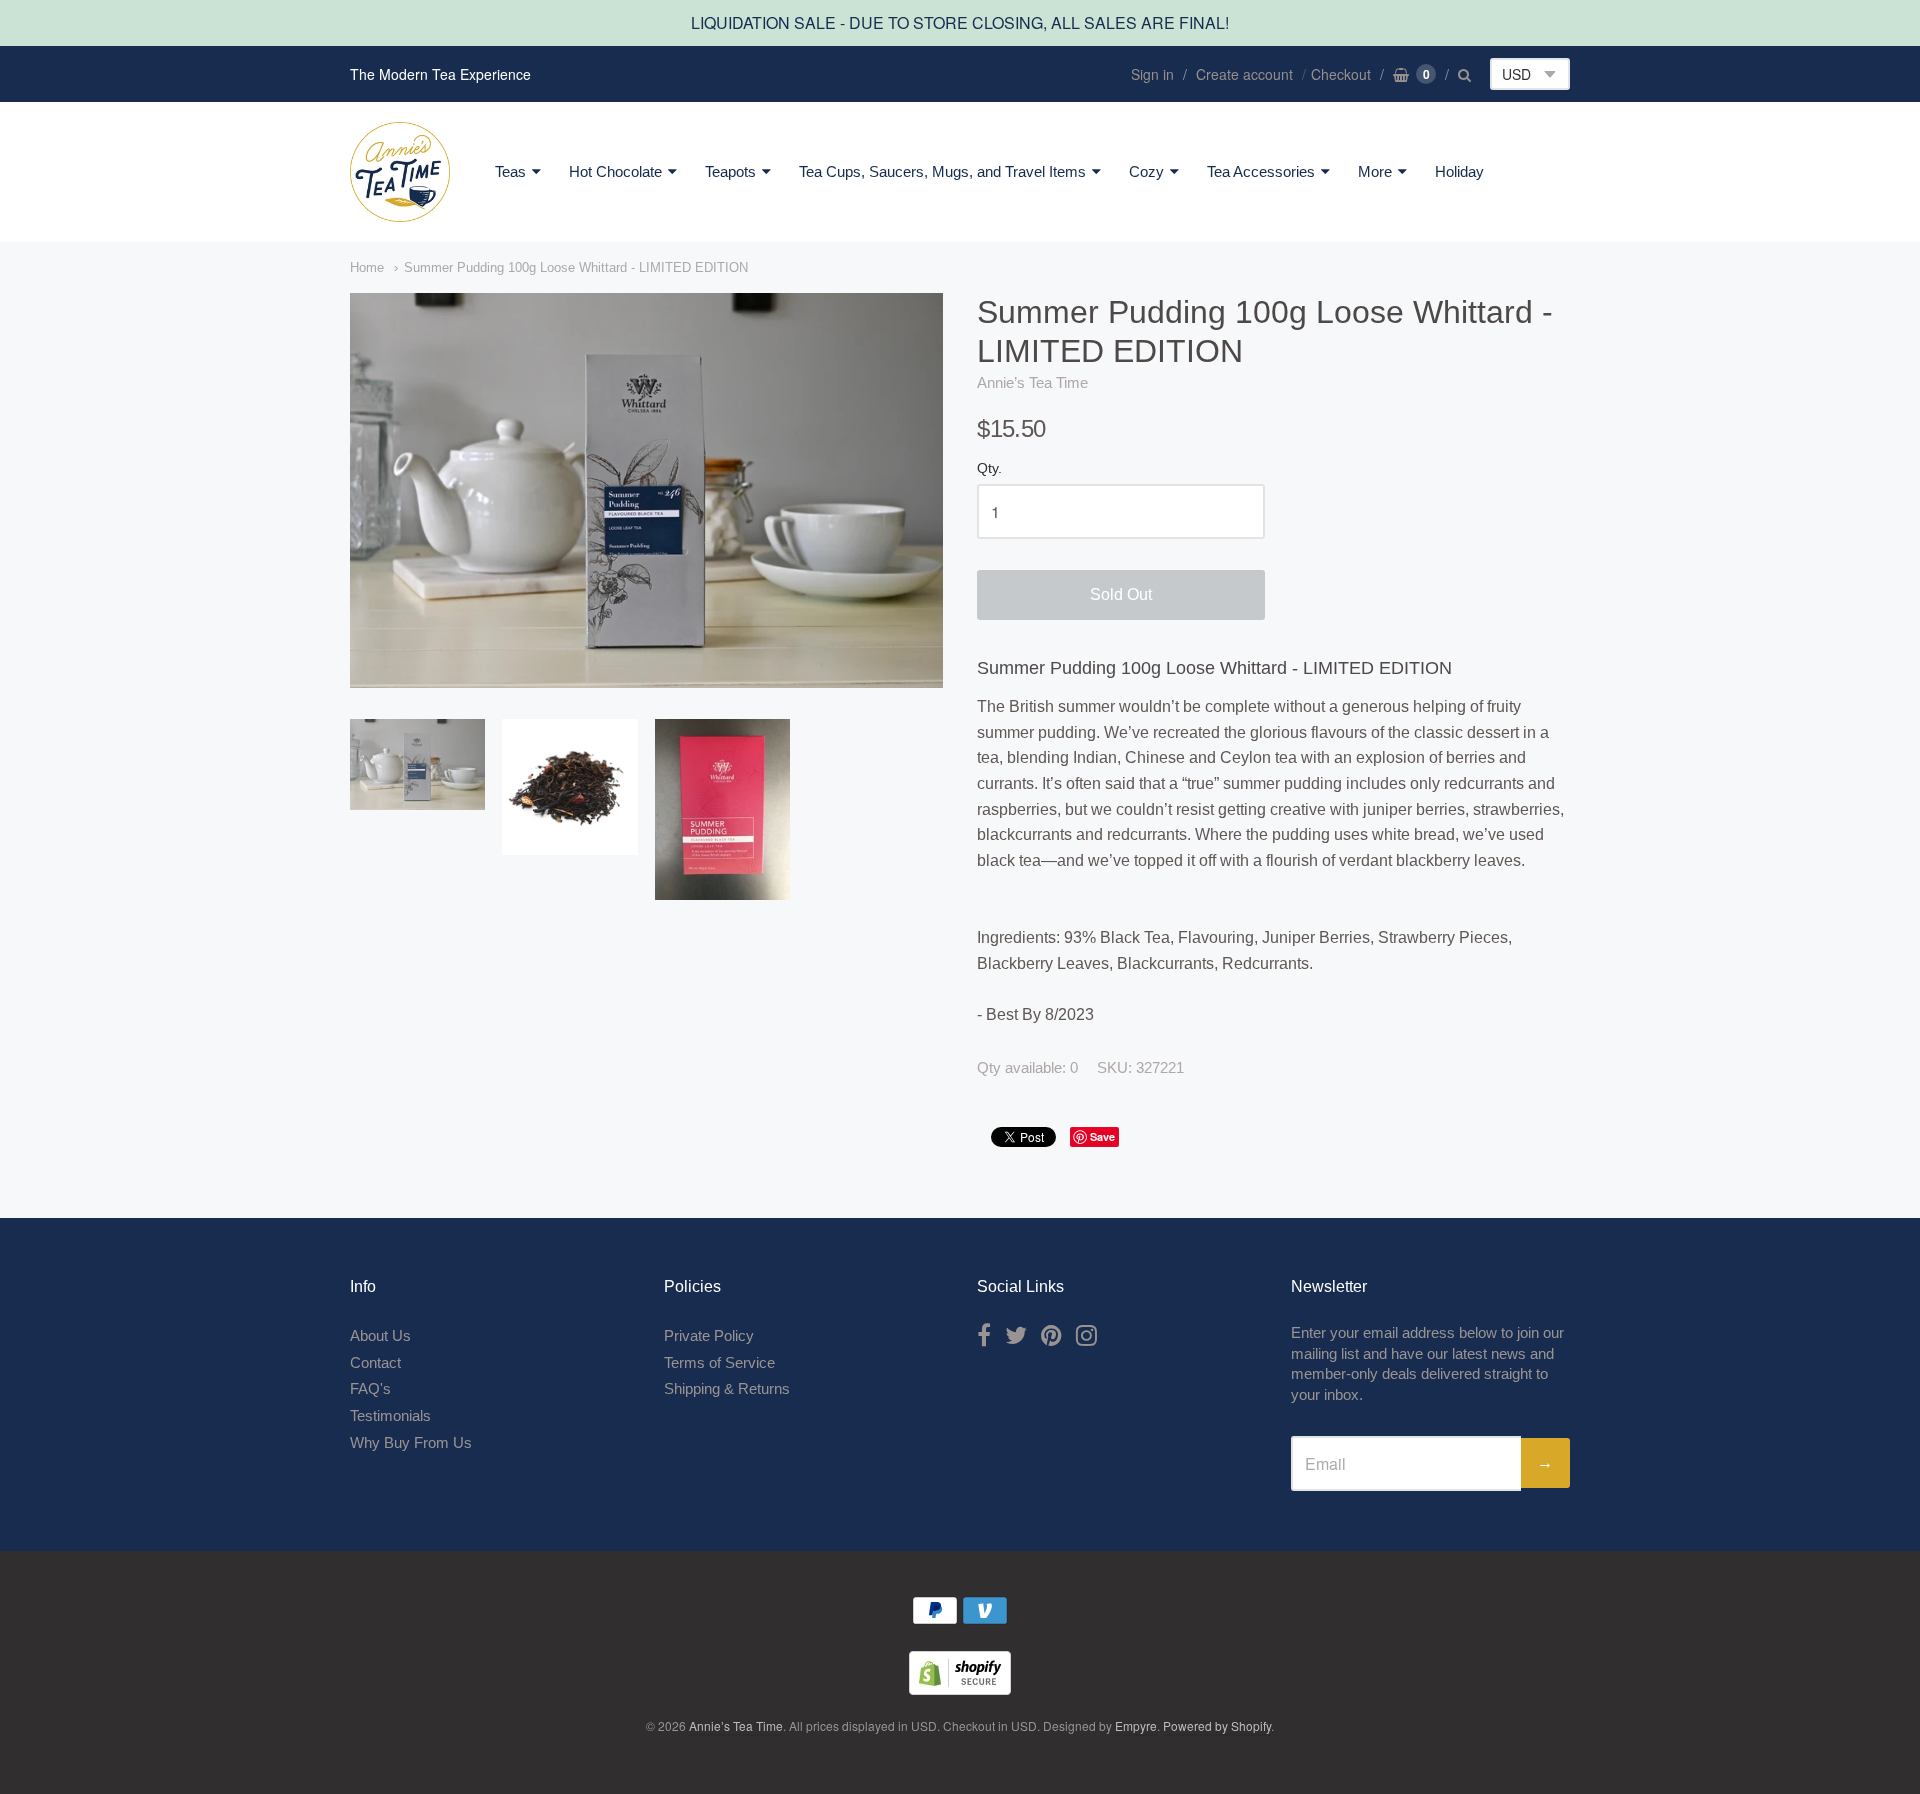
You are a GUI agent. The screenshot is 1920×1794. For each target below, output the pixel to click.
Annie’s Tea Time (1032, 382)
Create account (1244, 74)
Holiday (1459, 171)
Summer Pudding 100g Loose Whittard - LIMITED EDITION (576, 267)
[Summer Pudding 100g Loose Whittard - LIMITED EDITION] (417, 764)
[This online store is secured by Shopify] (960, 1688)
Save (1102, 1136)
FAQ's (370, 1388)
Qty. (989, 468)
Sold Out (1121, 594)
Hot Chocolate (615, 171)
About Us (380, 1335)
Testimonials (390, 1415)
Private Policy (709, 1335)
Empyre (1136, 1725)
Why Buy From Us (411, 1442)
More (1375, 171)
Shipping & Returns (727, 1388)
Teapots (730, 171)
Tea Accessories (1261, 171)
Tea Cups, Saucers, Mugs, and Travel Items (942, 171)
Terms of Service (719, 1362)
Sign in (1152, 74)
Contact (375, 1362)
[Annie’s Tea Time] (400, 172)
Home (367, 267)
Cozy (1146, 171)
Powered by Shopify (1217, 1725)
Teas (510, 171)
